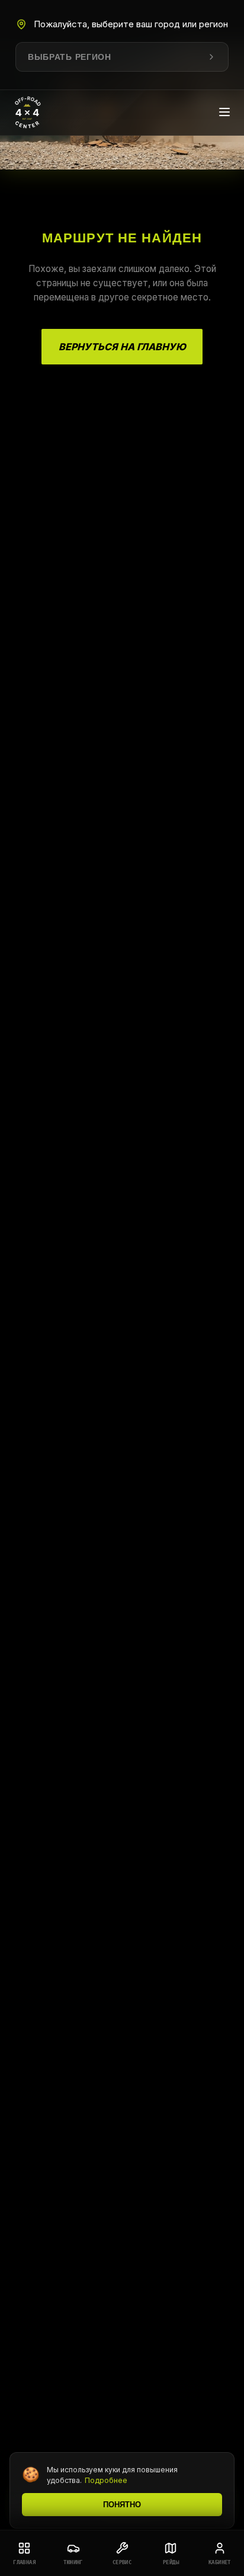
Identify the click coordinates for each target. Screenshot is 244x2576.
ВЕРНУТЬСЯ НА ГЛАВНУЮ (122, 347)
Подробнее (106, 2480)
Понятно (122, 2505)
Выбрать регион (70, 57)
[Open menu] (224, 113)
